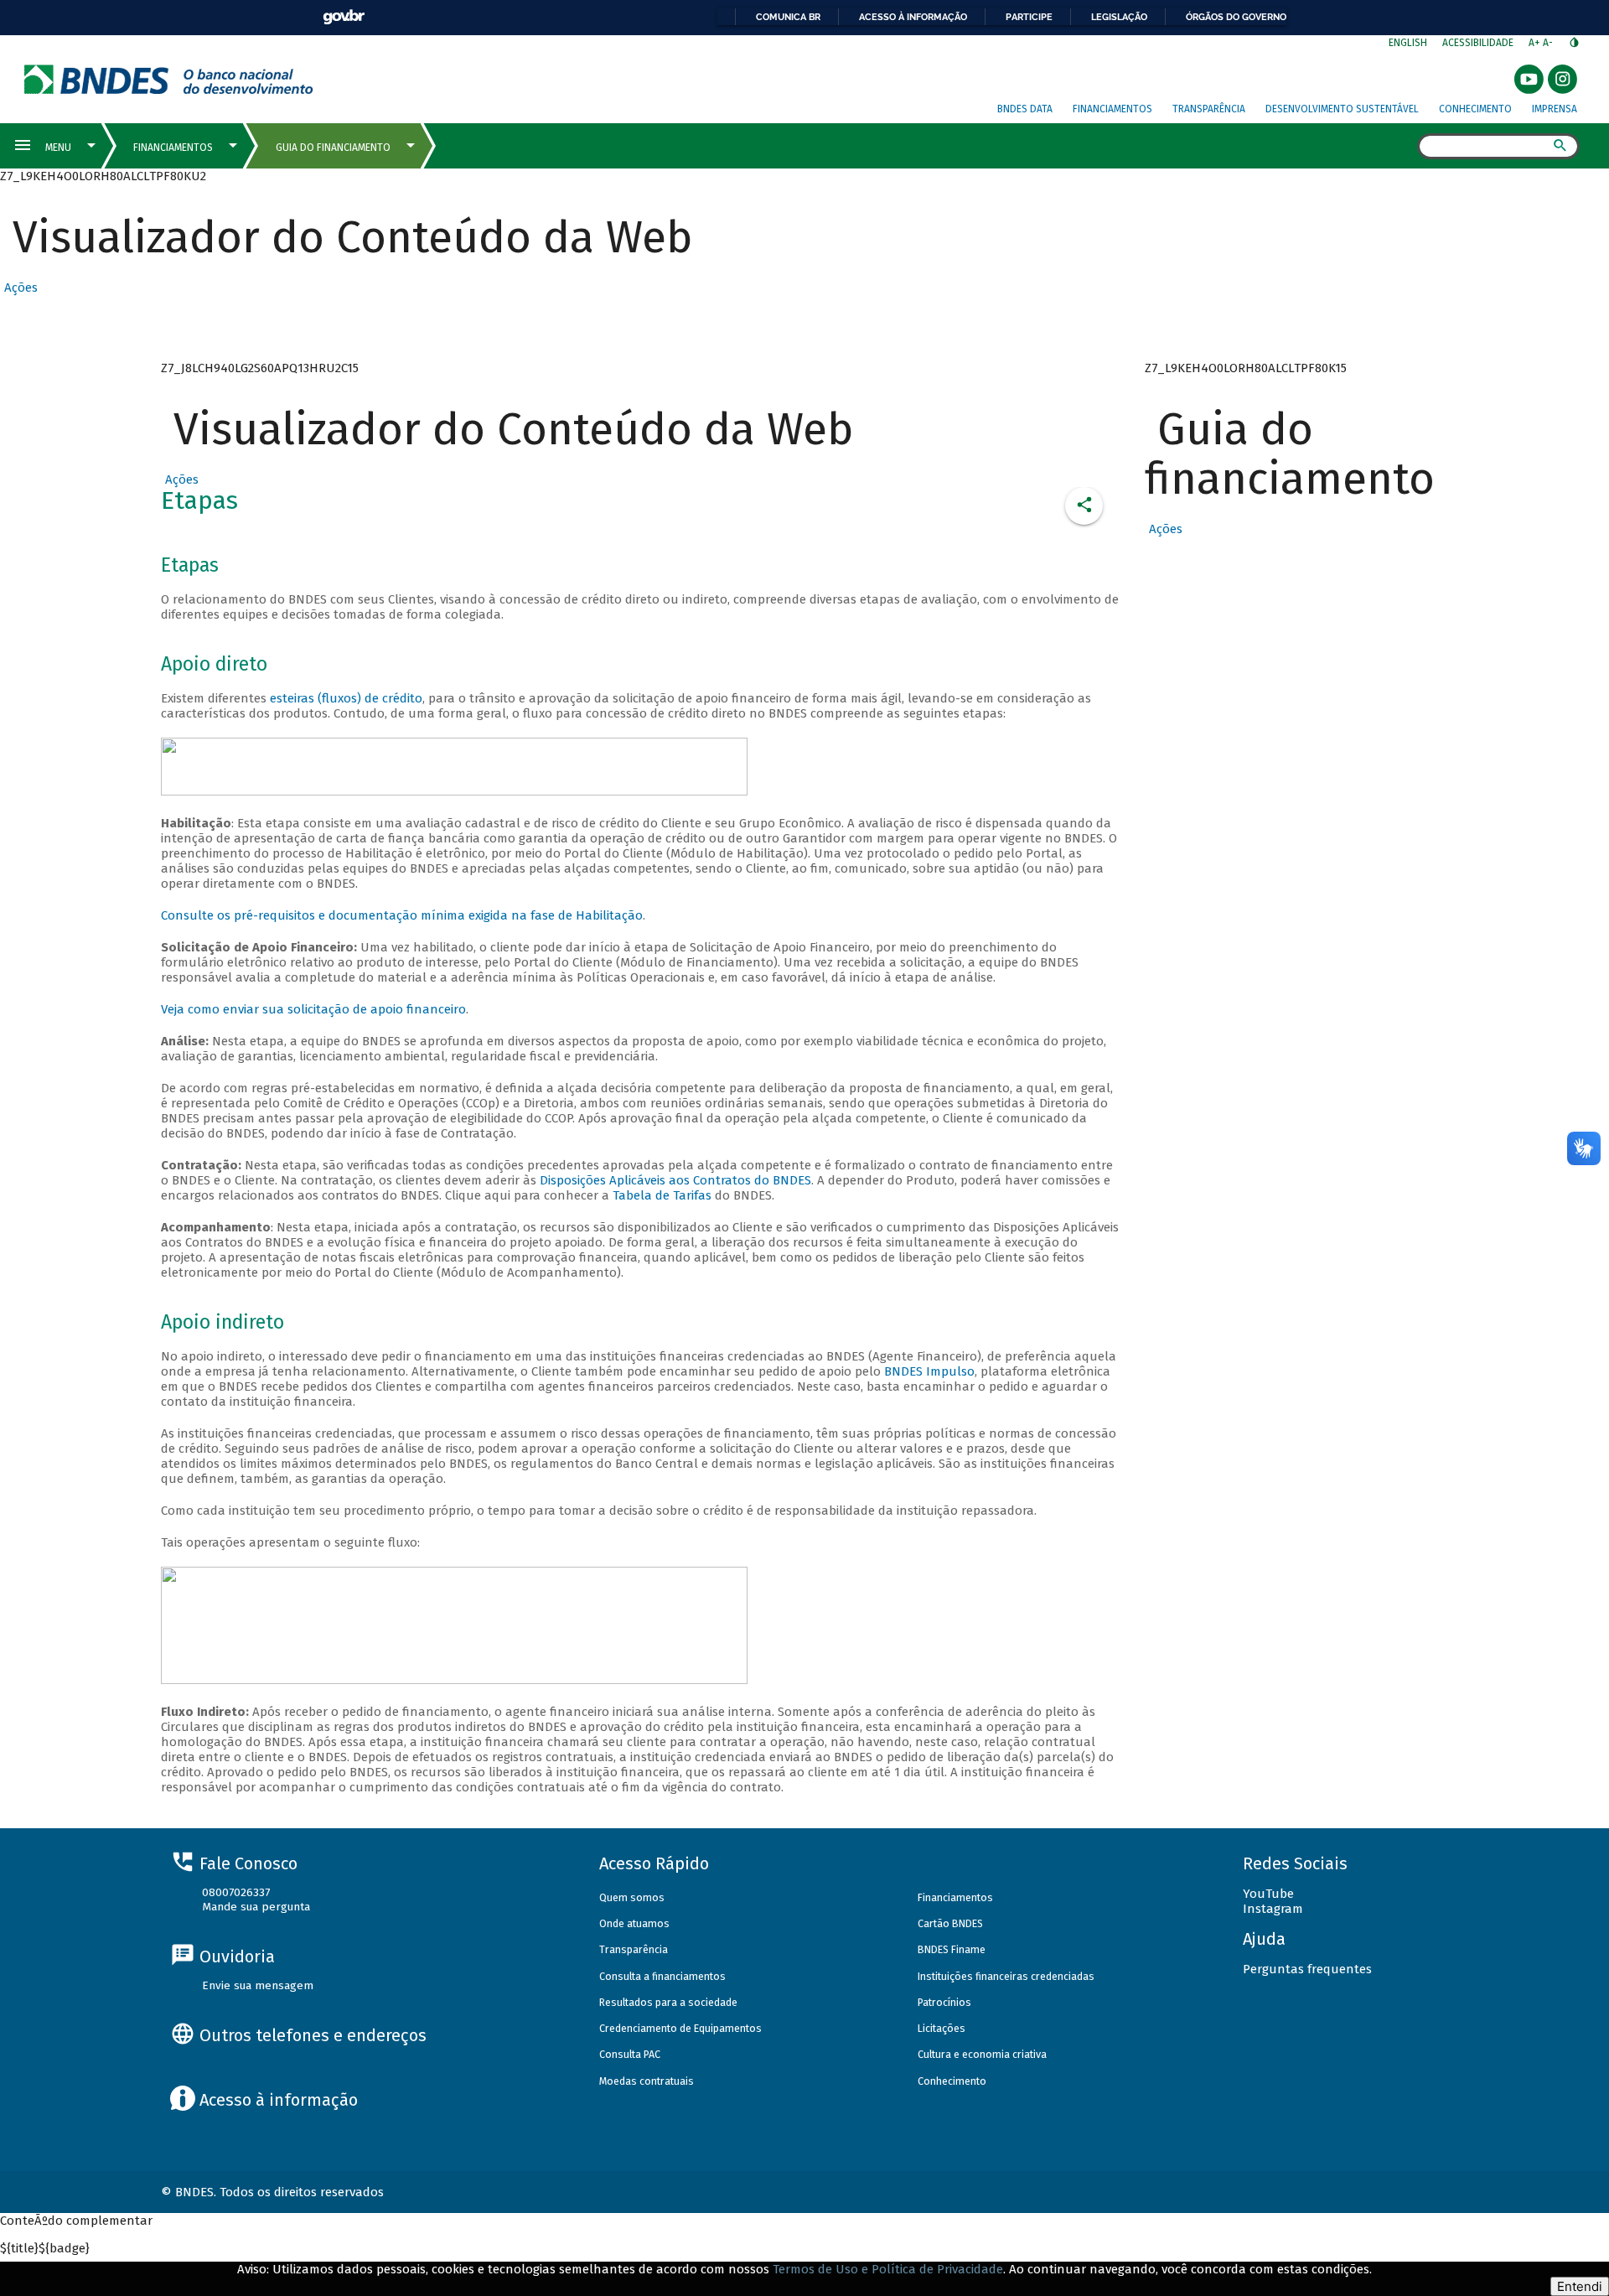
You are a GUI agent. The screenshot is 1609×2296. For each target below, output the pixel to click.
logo (169, 79)
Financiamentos (1112, 109)
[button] (19, 288)
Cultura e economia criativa (982, 2054)
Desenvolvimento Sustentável (1342, 109)
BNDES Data (1025, 109)
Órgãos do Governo (1236, 17)
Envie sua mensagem (258, 1985)
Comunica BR (788, 17)
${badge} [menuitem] (45, 2248)
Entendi (1580, 2286)
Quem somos (632, 1897)
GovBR (344, 17)
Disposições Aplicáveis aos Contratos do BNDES (675, 1180)
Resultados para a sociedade (668, 2002)
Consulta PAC (630, 2054)
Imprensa (1555, 109)
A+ (1536, 43)
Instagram (1273, 1909)
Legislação (1119, 17)
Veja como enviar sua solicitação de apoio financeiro (313, 1009)
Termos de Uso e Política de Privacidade (888, 2269)
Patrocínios (944, 2002)
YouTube (1268, 1894)
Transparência (1209, 109)
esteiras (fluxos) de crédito (346, 698)
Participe (1029, 17)
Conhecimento (1475, 109)
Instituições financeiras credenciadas (1006, 1976)
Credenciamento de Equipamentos (680, 2028)
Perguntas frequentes (1307, 1969)
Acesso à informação (913, 17)
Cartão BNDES (950, 1923)
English (1408, 43)
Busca (1402, 148)
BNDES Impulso (929, 1371)
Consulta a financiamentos (662, 1976)
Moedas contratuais (647, 2081)
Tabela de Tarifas (664, 1195)
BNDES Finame (952, 1949)
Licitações (942, 2028)
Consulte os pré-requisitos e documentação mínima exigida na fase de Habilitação (402, 915)
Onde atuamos (634, 1923)
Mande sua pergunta (256, 1907)
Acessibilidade (1478, 43)
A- (1549, 43)
